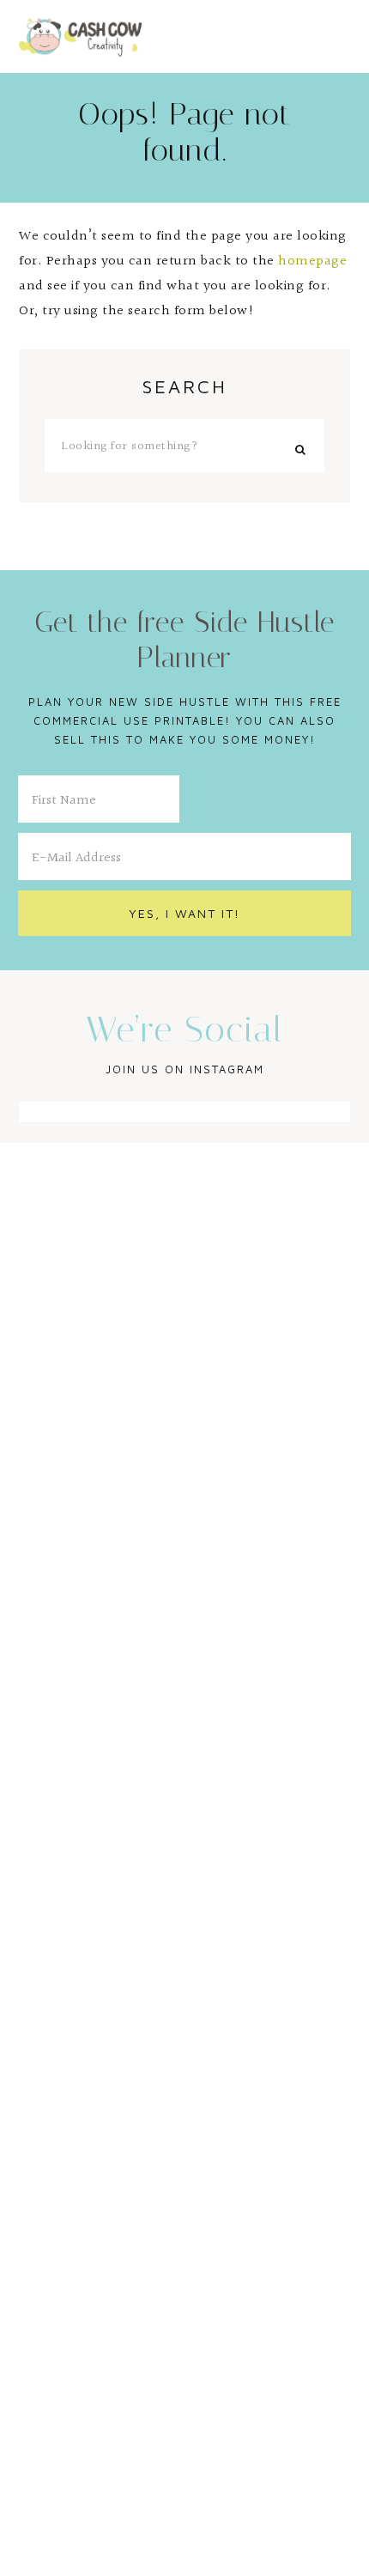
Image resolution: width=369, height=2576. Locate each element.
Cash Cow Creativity (81, 36)
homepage (312, 261)
